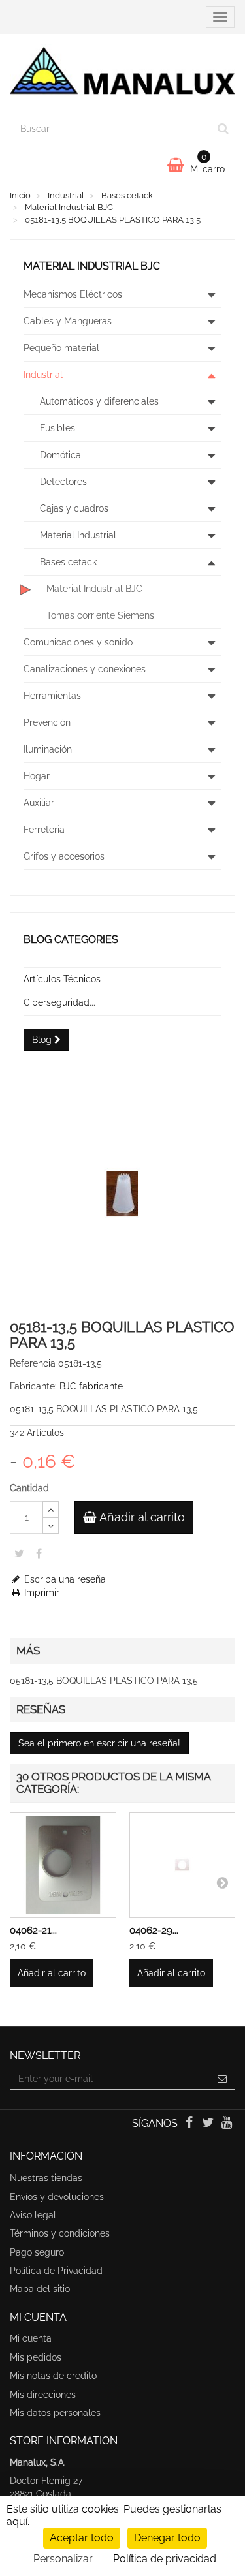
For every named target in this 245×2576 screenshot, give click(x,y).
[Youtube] (227, 2124)
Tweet (19, 1553)
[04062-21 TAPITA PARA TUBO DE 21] (63, 1866)
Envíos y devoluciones (57, 2197)
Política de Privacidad (56, 2271)
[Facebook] (190, 2124)
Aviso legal (33, 2215)
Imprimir (41, 1592)
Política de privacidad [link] (165, 2559)
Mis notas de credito (53, 2376)
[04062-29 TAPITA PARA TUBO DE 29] (183, 1866)
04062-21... (33, 1931)
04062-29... (154, 1931)
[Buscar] (223, 129)
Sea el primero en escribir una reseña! (99, 1743)
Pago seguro (37, 2252)
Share (39, 1553)
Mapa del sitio (40, 2289)
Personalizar (63, 2559)
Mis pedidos (36, 2357)
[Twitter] (209, 2124)
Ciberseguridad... (59, 1002)
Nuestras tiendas (46, 2178)
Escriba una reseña (64, 1579)
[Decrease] (51, 1526)
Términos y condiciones (60, 2233)
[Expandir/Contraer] (211, 294)
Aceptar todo (82, 2538)
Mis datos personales (55, 2413)
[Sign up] (222, 2079)
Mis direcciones (43, 2395)
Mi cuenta (31, 2338)
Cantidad (29, 1488)
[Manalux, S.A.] (122, 76)
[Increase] (51, 1509)
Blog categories (71, 939)
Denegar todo (167, 2538)
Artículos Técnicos (62, 979)
